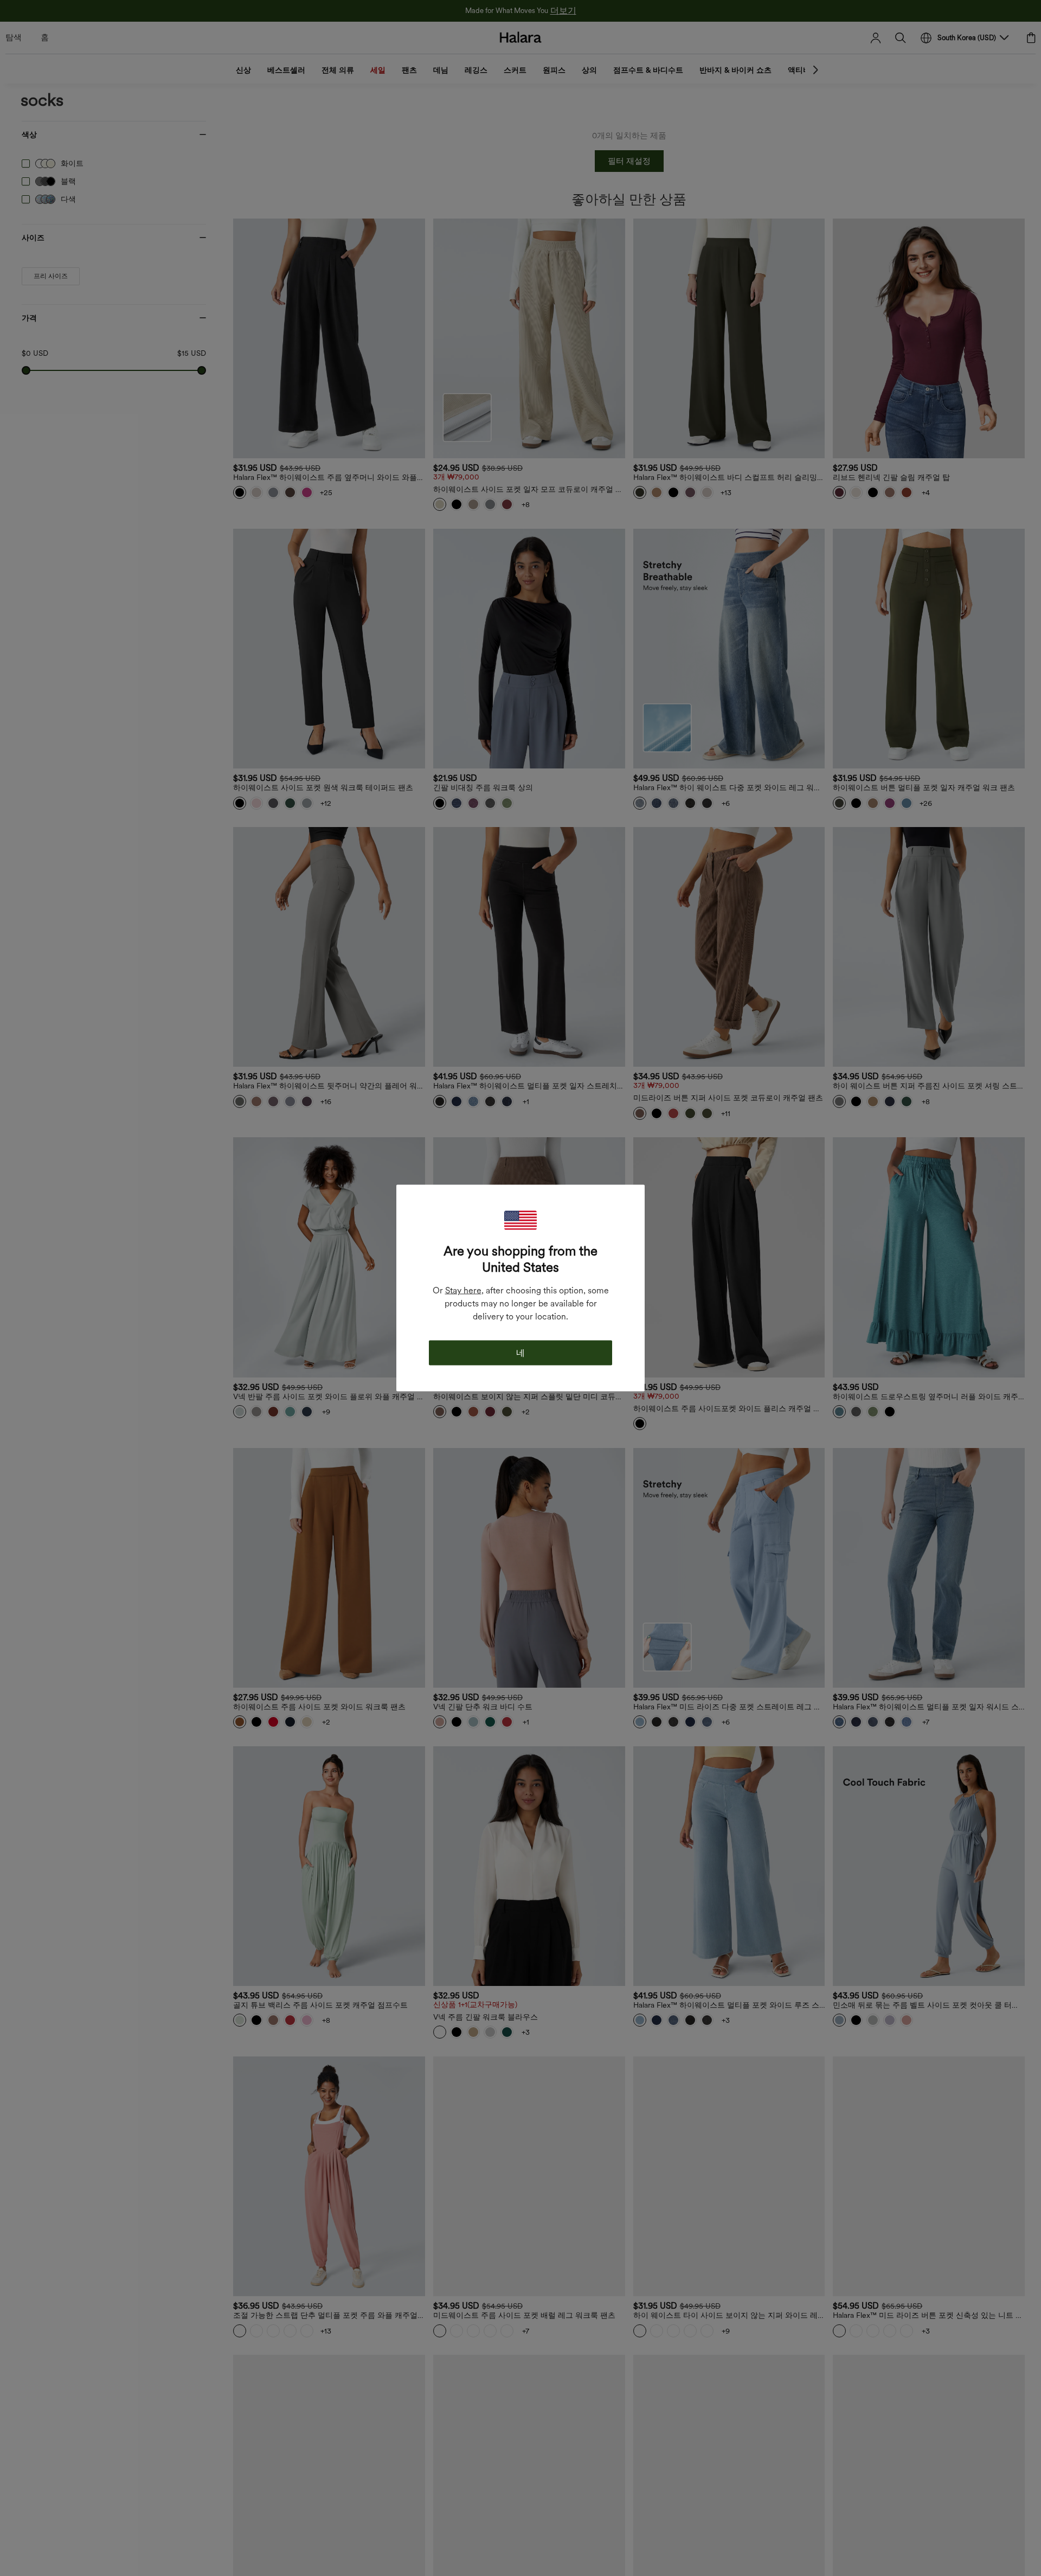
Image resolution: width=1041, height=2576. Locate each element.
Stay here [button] (463, 1290)
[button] (520, 1220)
